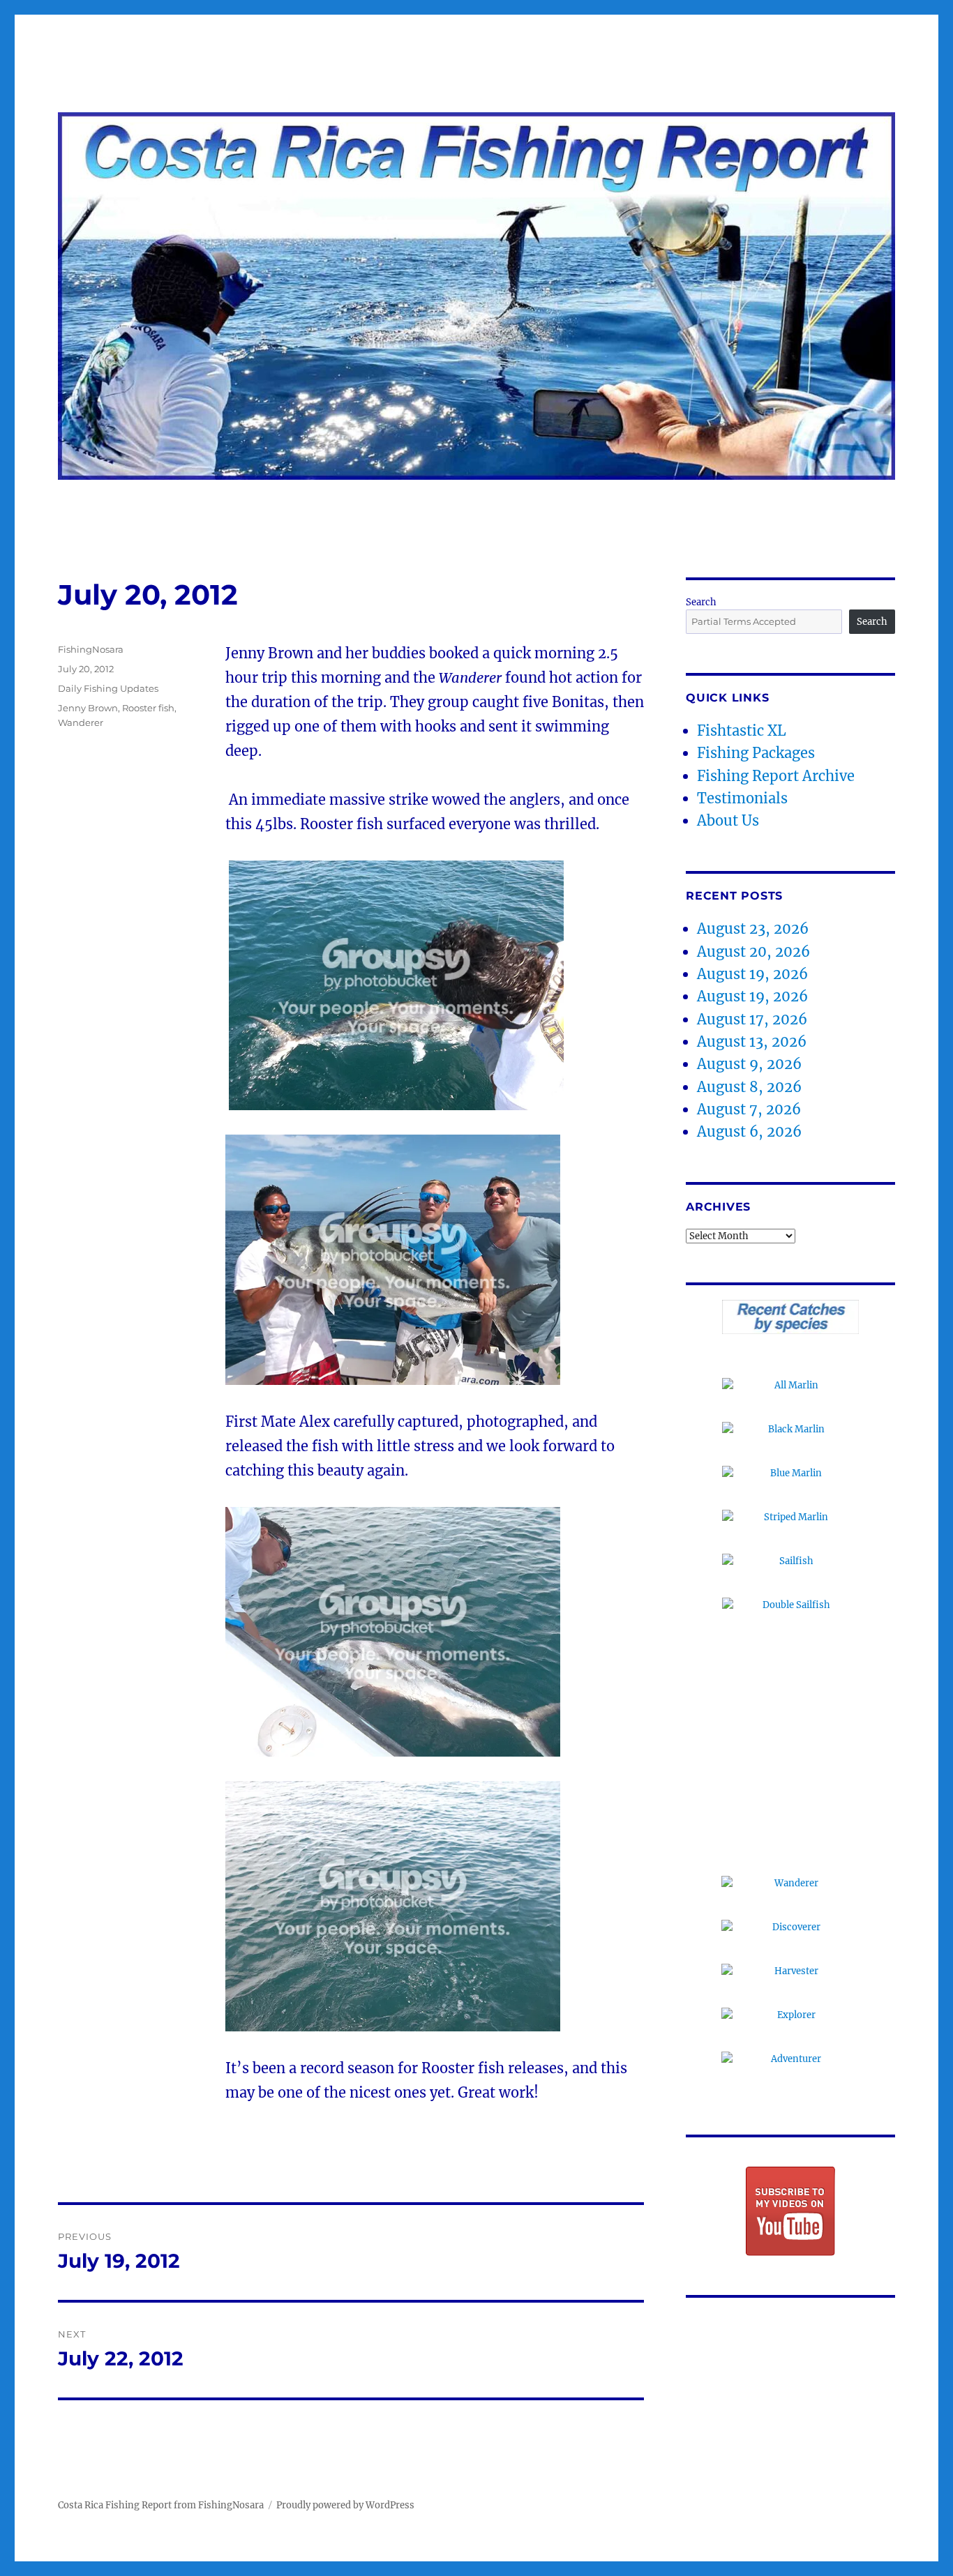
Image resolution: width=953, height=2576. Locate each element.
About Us (728, 820)
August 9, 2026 (749, 1064)
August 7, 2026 (749, 1109)
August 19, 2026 (752, 974)
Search (701, 602)
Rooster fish (148, 708)
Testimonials (742, 798)
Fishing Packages (756, 753)
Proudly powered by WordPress (345, 2505)
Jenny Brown (88, 708)
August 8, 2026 (749, 1087)
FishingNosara (91, 649)
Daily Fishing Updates (108, 688)
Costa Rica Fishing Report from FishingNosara (161, 2505)
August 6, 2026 (749, 1131)
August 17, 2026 (752, 1019)
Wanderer (81, 722)
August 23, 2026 (753, 929)
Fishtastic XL (742, 730)
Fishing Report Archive (776, 776)
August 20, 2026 (753, 952)
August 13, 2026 (752, 1041)
